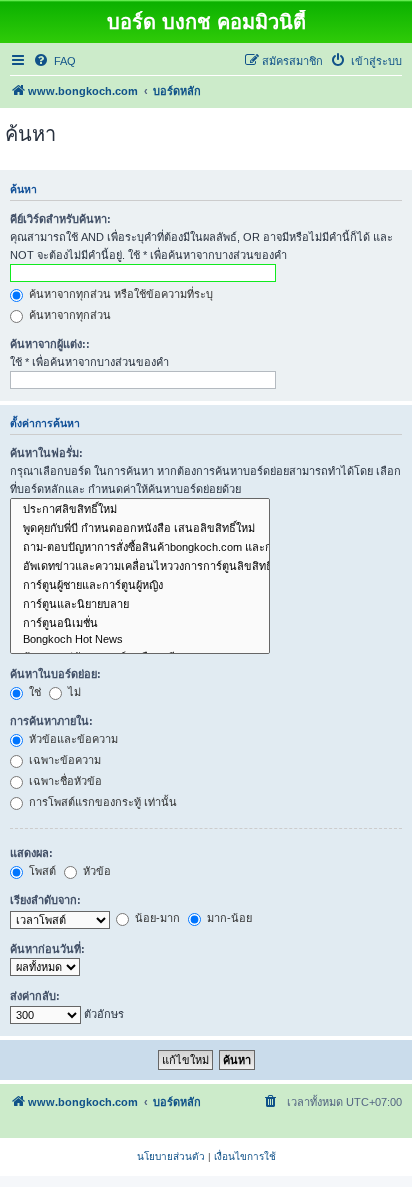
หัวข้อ (95, 871)
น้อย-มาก (156, 918)
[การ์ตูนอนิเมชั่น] (140, 623)
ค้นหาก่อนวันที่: (47, 949)
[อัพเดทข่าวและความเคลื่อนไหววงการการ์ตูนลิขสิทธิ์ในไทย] (140, 566)
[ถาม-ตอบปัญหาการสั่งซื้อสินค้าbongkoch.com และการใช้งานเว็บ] (140, 547)
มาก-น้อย (228, 918)
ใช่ (33, 692)
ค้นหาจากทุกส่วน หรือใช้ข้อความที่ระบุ (119, 294)
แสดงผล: (31, 853)
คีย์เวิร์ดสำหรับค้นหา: (60, 219)
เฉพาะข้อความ (63, 760)
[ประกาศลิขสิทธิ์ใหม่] (140, 509)
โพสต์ (41, 871)
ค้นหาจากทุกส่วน (68, 315)
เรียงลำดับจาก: (45, 900)
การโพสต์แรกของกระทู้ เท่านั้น (101, 802)
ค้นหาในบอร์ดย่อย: (55, 674)
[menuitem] (54, 61)
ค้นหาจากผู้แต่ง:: (50, 344)
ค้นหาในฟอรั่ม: (46, 453)
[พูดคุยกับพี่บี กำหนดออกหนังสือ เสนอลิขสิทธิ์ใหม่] (140, 528)
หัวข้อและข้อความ (72, 739)
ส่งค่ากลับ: (35, 996)
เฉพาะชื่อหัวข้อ (64, 781)
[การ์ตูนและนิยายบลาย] (140, 604)
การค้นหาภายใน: (51, 721)
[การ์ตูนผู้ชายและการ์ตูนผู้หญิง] (140, 585)
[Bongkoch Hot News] (140, 640)
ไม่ (73, 692)
